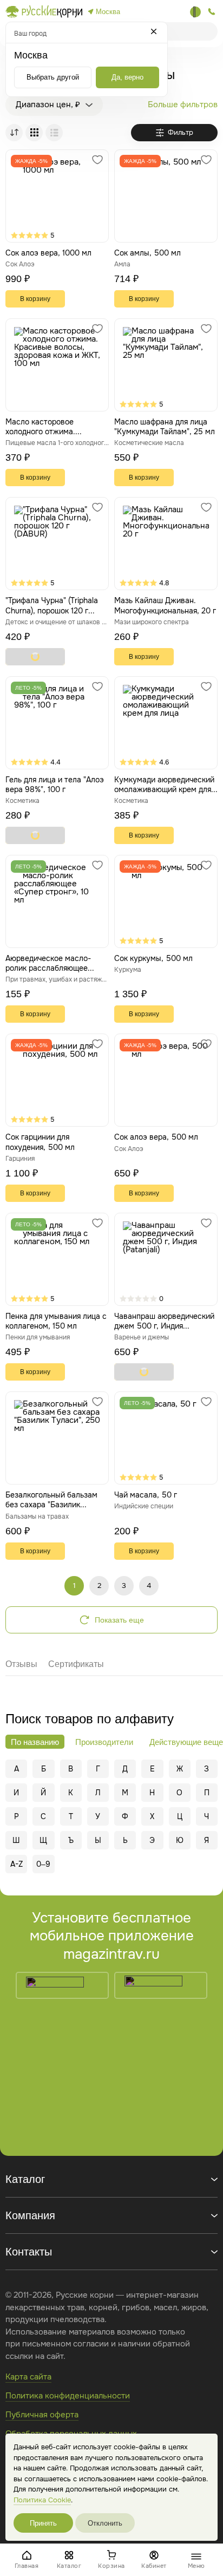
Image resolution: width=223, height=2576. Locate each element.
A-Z (17, 1864)
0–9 (43, 1864)
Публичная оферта (42, 2415)
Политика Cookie (42, 2500)
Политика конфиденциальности (68, 2396)
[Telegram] (195, 12)
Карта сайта (28, 2377)
